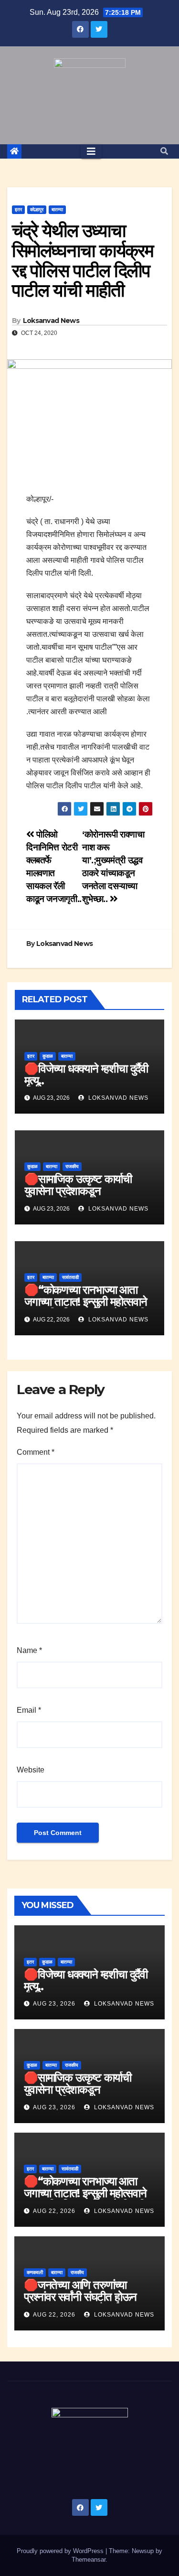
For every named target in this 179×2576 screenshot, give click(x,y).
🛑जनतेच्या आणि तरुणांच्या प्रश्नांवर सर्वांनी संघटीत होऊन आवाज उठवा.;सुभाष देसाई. (80, 2297)
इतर (18, 209)
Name (29, 1650)
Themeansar (89, 2560)
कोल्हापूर (37, 209)
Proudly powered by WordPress (61, 2551)
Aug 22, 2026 (54, 2211)
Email (29, 1710)
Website (31, 1770)
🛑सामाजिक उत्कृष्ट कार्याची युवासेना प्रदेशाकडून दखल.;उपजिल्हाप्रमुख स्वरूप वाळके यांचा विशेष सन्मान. (78, 1197)
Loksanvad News (51, 321)
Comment (36, 1452)
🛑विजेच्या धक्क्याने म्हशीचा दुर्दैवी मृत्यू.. (86, 1074)
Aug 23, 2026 (54, 2004)
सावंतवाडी (70, 1277)
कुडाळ (48, 1056)
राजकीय (72, 1166)
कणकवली (35, 2272)
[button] (164, 151)
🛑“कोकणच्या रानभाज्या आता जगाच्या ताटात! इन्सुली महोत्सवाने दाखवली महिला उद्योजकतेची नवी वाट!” (86, 1308)
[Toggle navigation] (91, 151)
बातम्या (57, 209)
